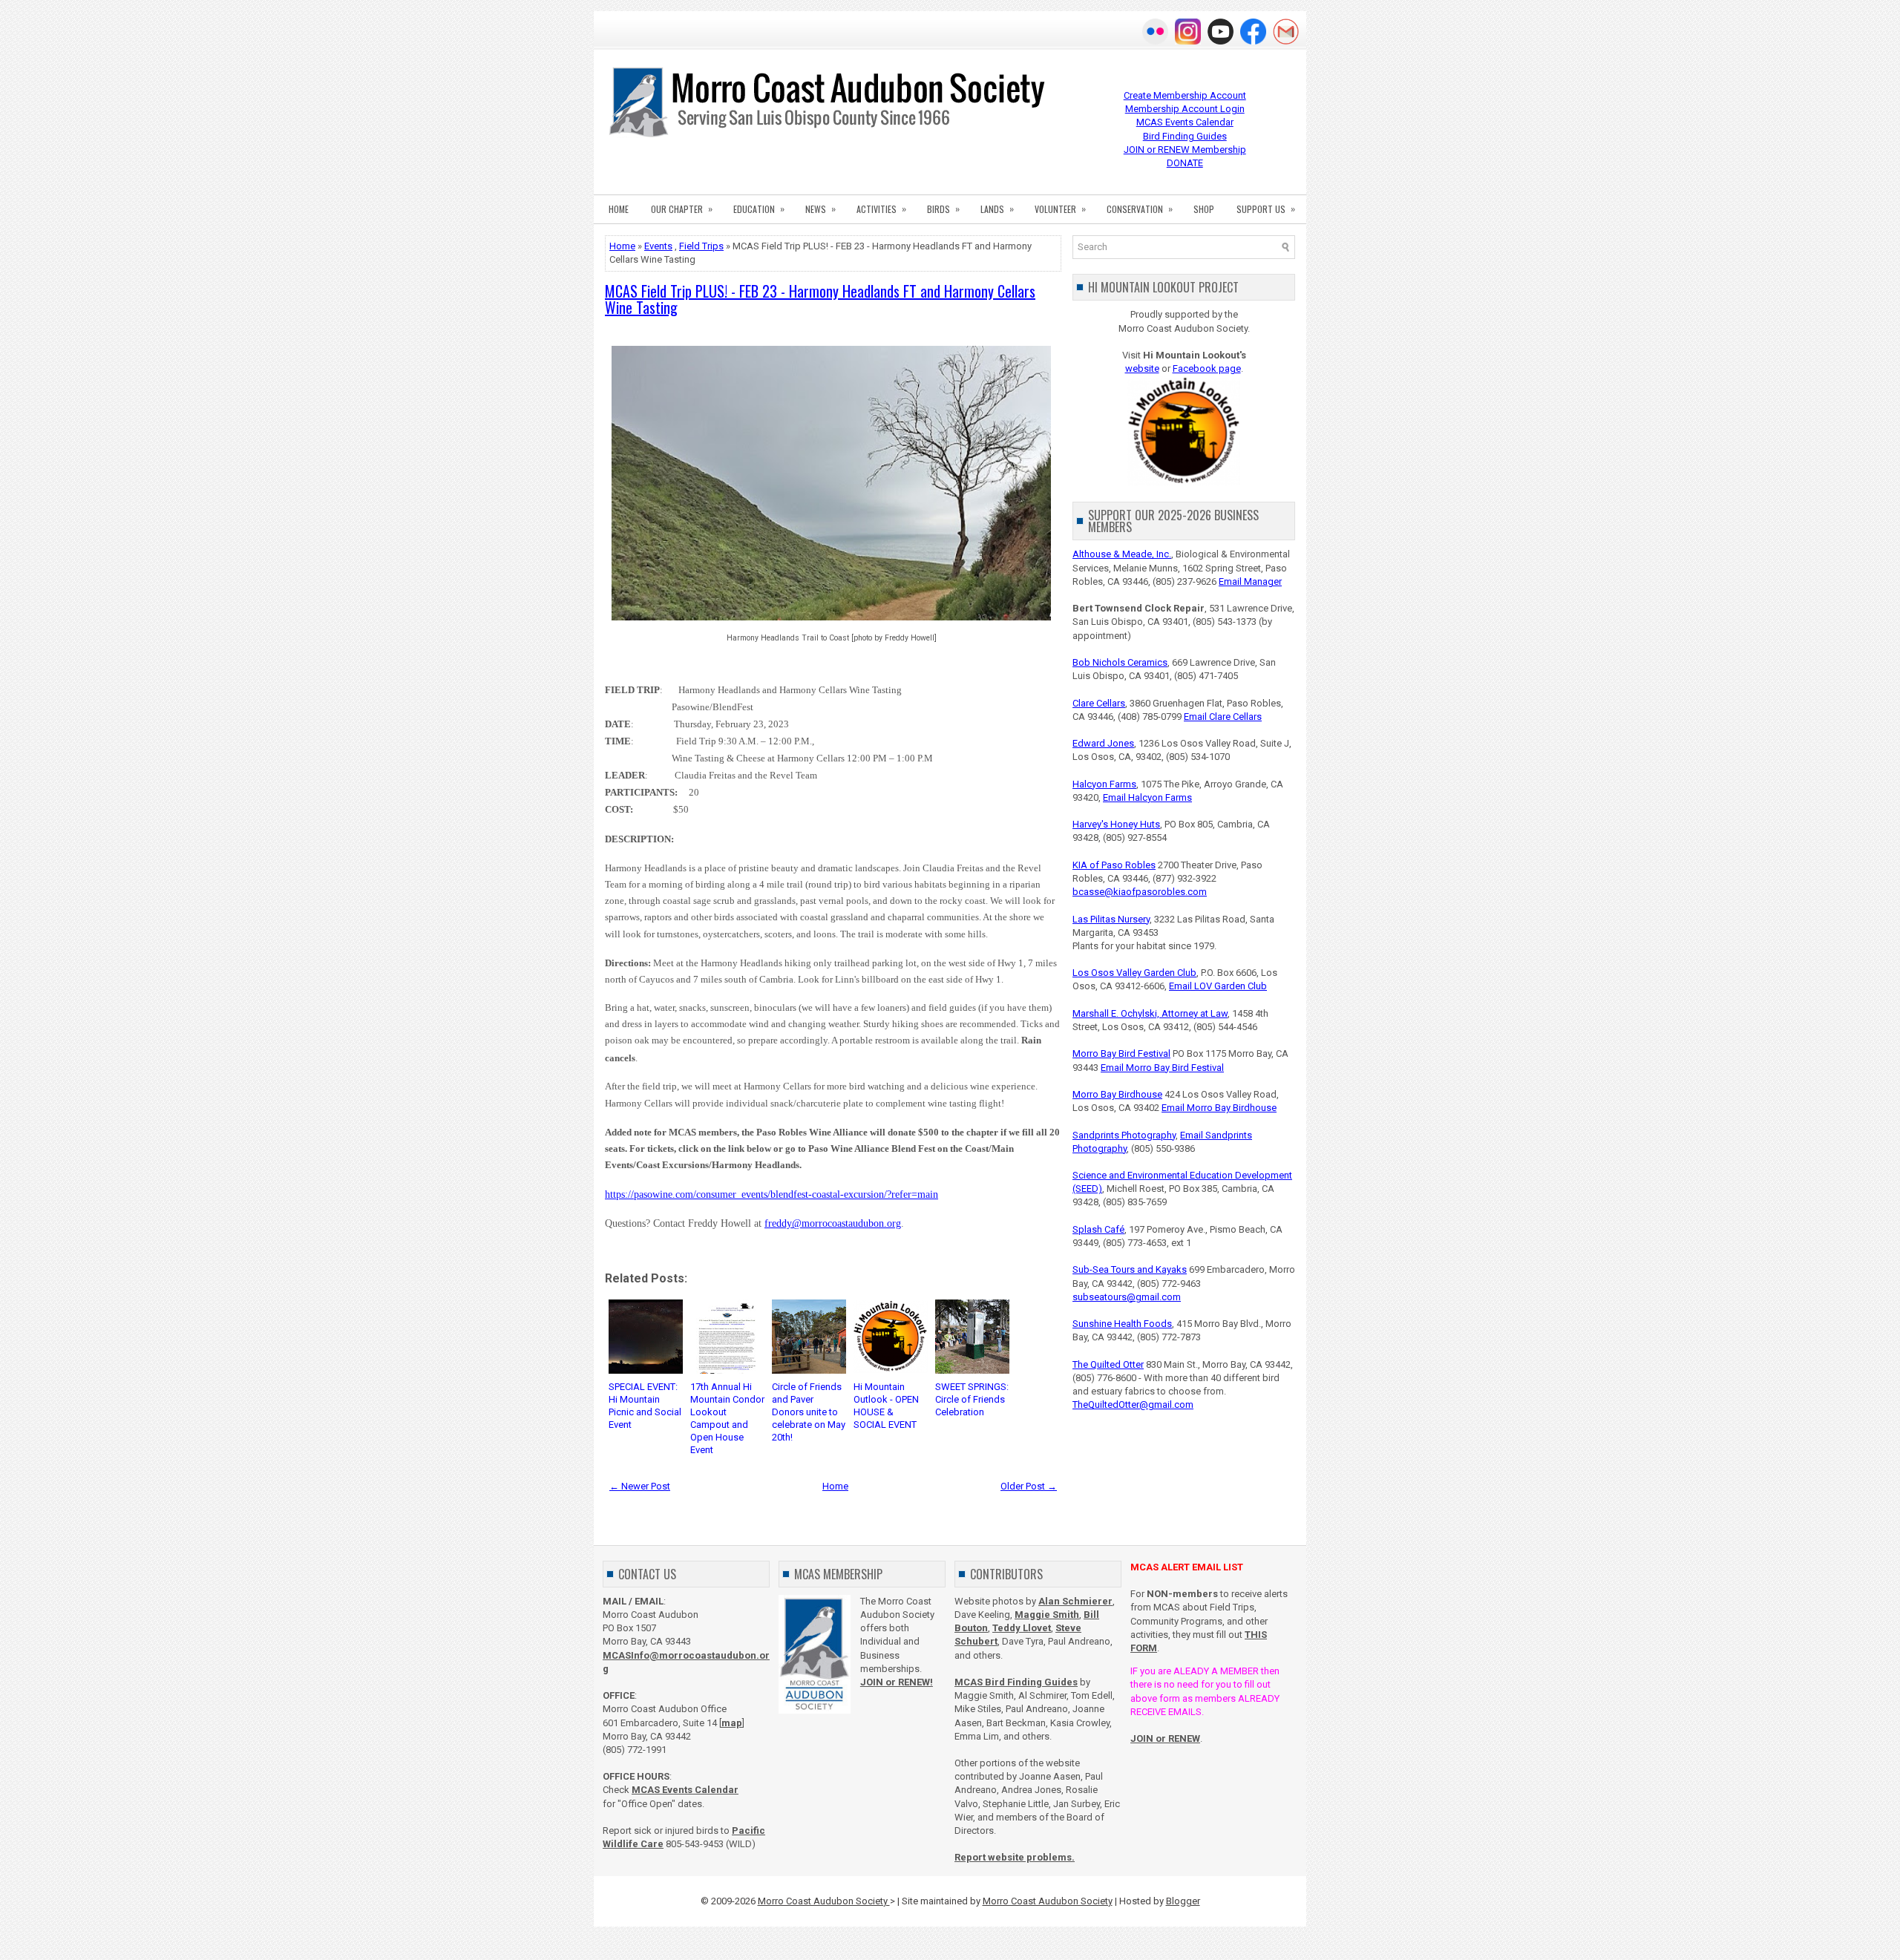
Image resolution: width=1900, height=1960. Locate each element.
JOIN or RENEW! (897, 1682)
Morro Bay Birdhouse (1117, 1094)
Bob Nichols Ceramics (1120, 662)
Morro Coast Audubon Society (824, 1901)
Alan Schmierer (1075, 1601)
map (732, 1723)
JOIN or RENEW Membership (1185, 150)
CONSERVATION (1140, 209)
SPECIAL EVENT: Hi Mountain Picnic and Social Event (645, 1406)
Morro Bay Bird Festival (1121, 1053)
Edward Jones (1103, 743)
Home (622, 246)
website (1142, 368)
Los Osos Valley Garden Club (1134, 973)
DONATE (1185, 163)
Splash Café (1098, 1229)
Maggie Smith (1047, 1615)
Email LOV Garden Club (1218, 986)
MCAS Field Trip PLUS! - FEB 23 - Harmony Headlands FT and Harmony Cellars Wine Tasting (820, 299)
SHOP (1204, 209)
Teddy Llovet (1022, 1628)
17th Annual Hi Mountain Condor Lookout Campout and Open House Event (727, 1418)
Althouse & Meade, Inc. (1122, 554)
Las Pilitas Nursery (1111, 919)
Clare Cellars (1099, 703)
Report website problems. (1015, 1857)
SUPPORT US (1266, 209)
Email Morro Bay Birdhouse (1219, 1108)
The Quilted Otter (1108, 1364)
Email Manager (1250, 581)
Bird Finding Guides (1185, 136)
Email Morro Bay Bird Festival (1162, 1068)
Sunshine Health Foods (1122, 1324)
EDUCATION (759, 209)
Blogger (1183, 1901)
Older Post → (1029, 1486)
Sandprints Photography (1124, 1135)
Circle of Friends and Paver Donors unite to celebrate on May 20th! (809, 1412)
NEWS (820, 209)
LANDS (997, 209)
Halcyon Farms (1104, 784)
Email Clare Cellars (1223, 717)
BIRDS (943, 209)
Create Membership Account (1185, 95)
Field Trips (701, 246)
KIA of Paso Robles (1114, 865)
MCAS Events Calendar (1185, 122)
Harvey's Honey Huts (1116, 824)
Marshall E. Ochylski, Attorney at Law (1150, 1013)
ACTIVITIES (881, 209)
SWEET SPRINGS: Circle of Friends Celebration (972, 1399)
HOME (619, 209)
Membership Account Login (1185, 109)
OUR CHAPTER (682, 209)
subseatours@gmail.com (1127, 1297)
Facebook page (1207, 368)
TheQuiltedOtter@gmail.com (1133, 1405)
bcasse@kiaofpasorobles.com (1140, 892)
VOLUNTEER (1060, 209)
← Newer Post (640, 1486)
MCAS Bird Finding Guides (1016, 1682)
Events (658, 246)
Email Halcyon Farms (1147, 797)
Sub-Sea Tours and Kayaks (1130, 1269)
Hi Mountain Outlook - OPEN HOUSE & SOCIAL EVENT (886, 1406)
